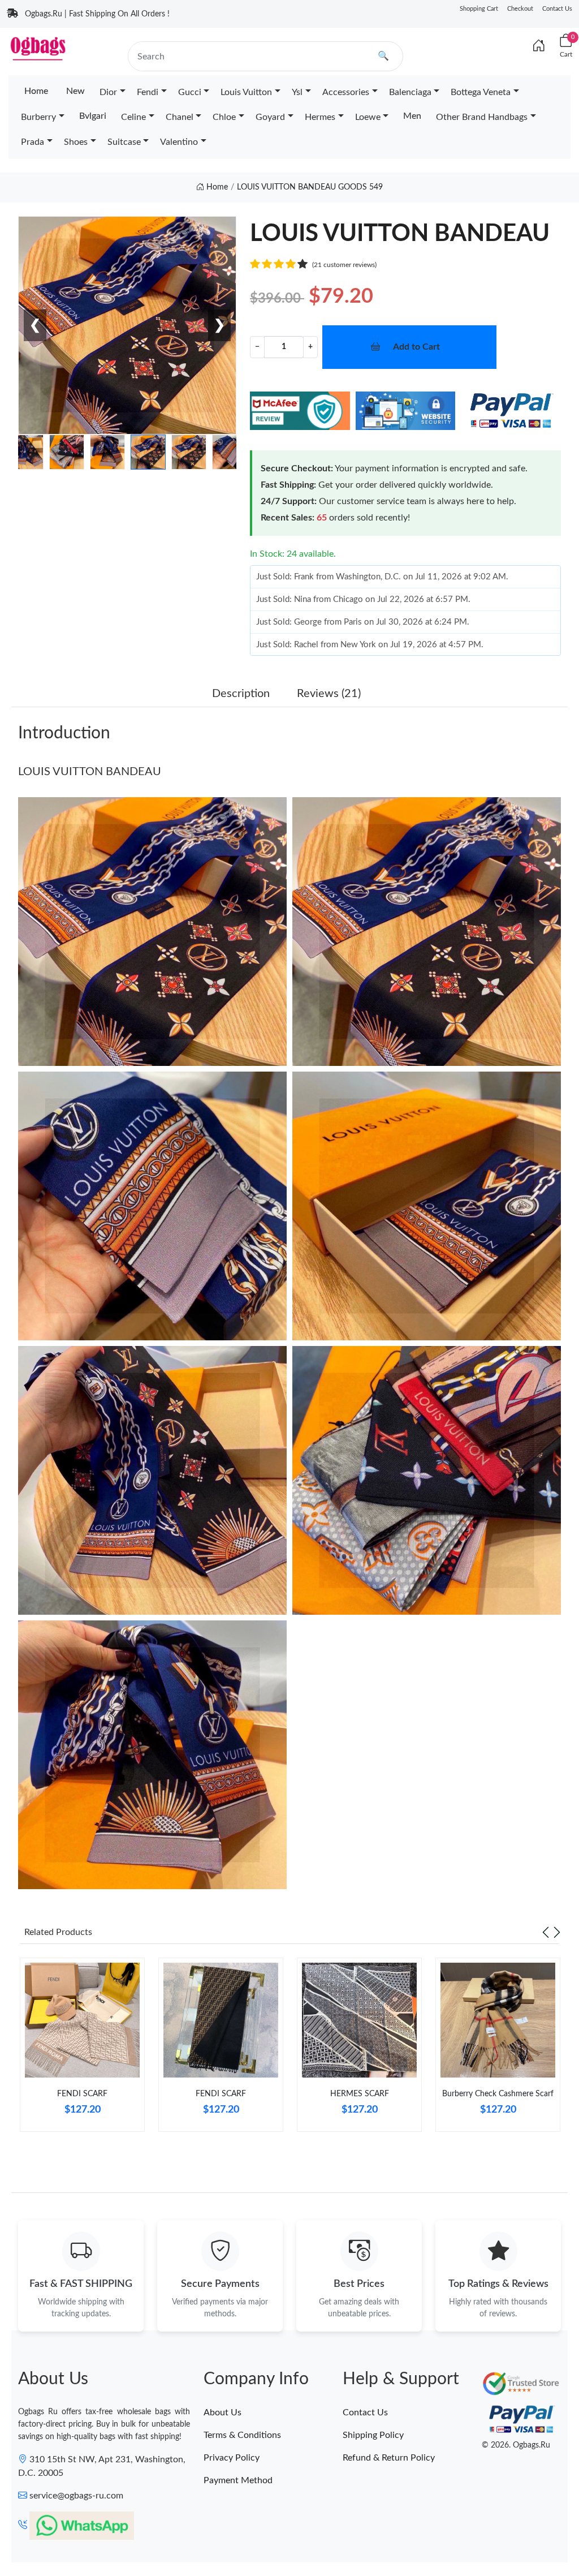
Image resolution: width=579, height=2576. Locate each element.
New (75, 91)
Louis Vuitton (246, 92)
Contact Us (557, 9)
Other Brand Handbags (482, 117)
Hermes (320, 117)
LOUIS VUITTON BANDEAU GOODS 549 (310, 187)
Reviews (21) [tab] (329, 694)
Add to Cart (416, 347)
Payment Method (238, 2480)
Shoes (76, 142)
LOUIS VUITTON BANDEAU (90, 772)
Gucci (190, 92)
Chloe (224, 117)
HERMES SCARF (360, 2094)
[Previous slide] (546, 1932)
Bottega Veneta (481, 92)
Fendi (148, 92)
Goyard (270, 117)
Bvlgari (93, 116)
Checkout (520, 9)
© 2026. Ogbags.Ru (516, 2445)
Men (412, 116)
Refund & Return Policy (389, 2458)
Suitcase (124, 142)
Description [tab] (241, 694)
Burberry (38, 117)
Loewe (368, 117)
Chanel (180, 117)
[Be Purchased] (35, 2535)
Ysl (297, 92)
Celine (133, 117)
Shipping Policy (373, 2435)
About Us (222, 2412)
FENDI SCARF (82, 2094)
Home (36, 91)
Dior (108, 92)
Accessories (346, 92)
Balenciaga (410, 92)
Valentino (179, 142)
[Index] (539, 46)
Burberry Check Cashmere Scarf (498, 2094)
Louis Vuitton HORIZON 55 (114, 2534)
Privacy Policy (232, 2458)
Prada (33, 142)
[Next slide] (557, 1932)
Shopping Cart (479, 9)
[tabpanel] (82, 2049)
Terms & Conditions (242, 2435)
